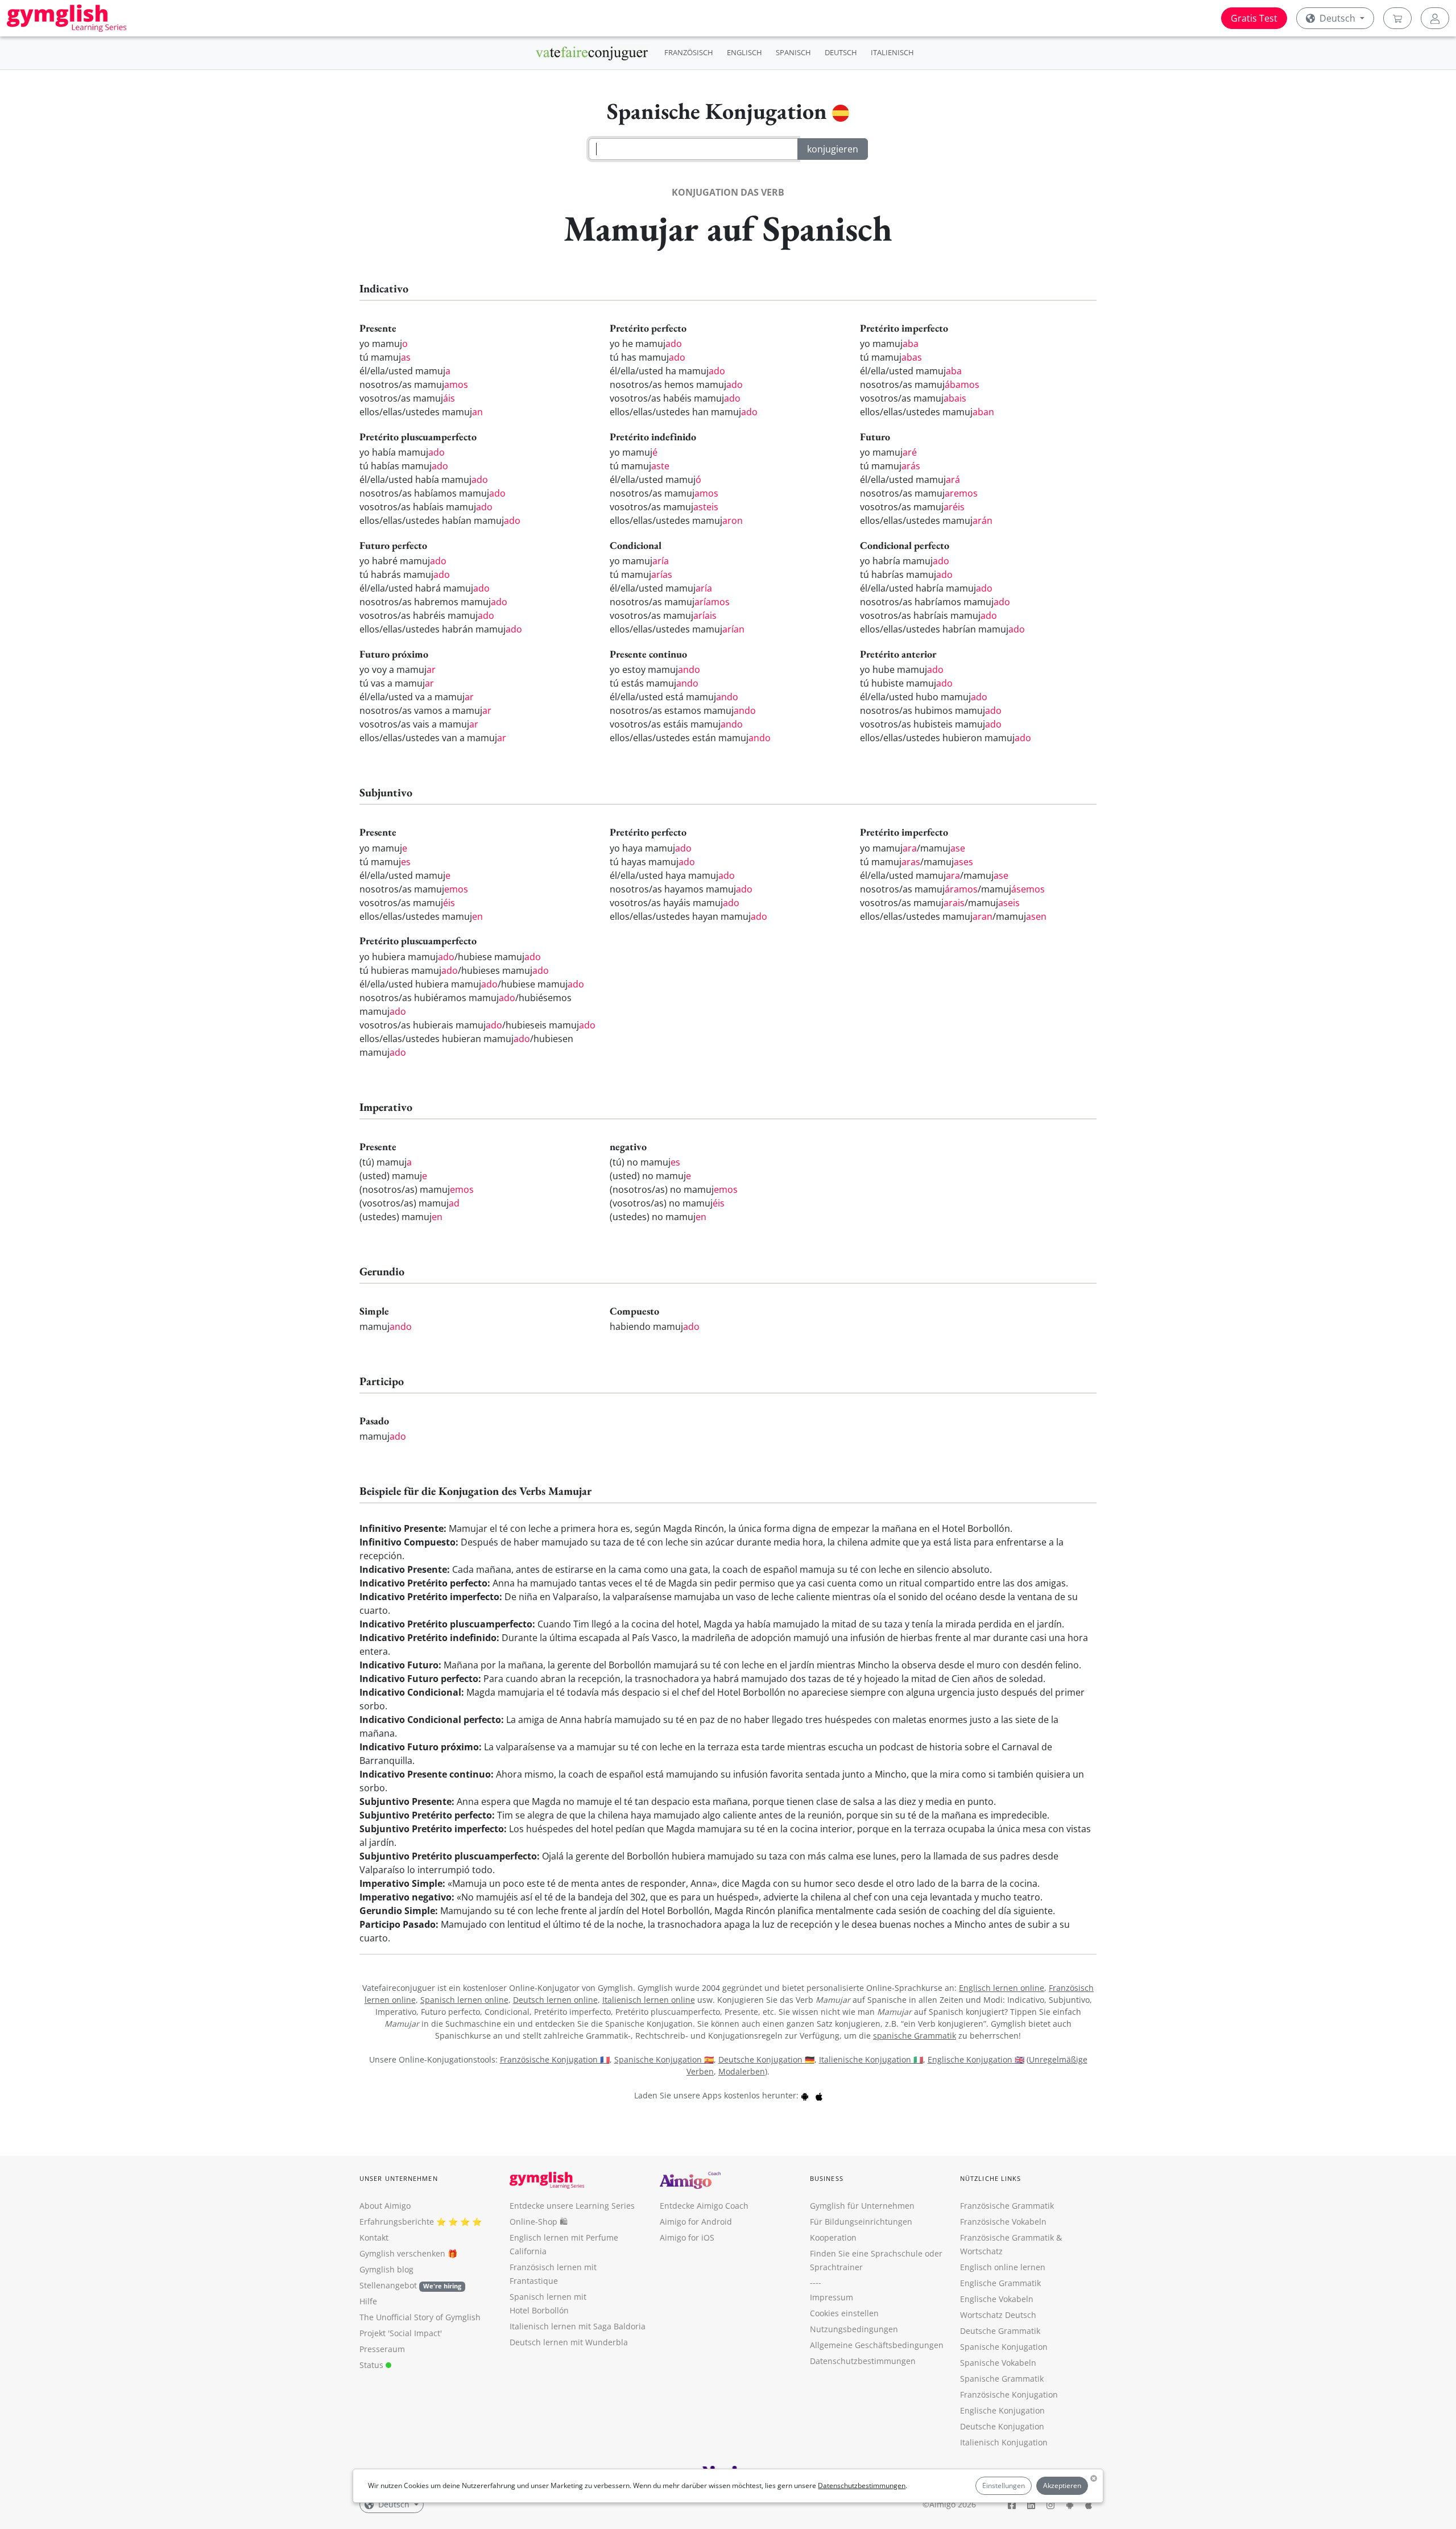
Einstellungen (1004, 2485)
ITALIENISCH (892, 52)
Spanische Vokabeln (998, 2363)
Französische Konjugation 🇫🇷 (555, 2059)
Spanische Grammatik (1002, 2379)
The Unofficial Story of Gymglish (420, 2317)
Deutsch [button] (1337, 18)
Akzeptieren (1062, 2485)
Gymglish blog (386, 2269)
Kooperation (833, 2237)
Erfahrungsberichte (397, 2222)
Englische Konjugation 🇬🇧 (976, 2059)
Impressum (832, 2297)
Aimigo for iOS (687, 2237)
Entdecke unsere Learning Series (572, 2206)
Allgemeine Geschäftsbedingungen (877, 2345)
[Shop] (1397, 18)
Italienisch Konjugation (1004, 2442)
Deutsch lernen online (555, 2000)
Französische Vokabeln (1003, 2222)
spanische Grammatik (915, 2036)
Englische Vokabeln (997, 2299)
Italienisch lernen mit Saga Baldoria (578, 2326)
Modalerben (742, 2071)
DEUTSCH (841, 52)
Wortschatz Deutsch (998, 2315)
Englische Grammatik (1000, 2283)
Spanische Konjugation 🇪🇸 (664, 2059)
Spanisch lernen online (464, 2000)
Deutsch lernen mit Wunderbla (569, 2342)
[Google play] (805, 2095)
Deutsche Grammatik (1000, 2331)
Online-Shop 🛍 (539, 2222)
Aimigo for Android (696, 2222)
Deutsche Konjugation (1002, 2426)
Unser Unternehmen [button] (399, 2178)
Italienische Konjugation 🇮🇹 (871, 2059)
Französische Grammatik (1007, 2206)
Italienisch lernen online (649, 2000)
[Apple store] (819, 2095)
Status (373, 2365)
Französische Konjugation (1009, 2394)
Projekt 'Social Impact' (401, 2333)
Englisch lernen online (1002, 1988)
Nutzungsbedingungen (854, 2329)
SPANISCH (793, 52)
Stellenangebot (410, 2285)
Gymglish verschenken (402, 2253)
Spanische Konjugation (1004, 2347)
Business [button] (827, 2178)
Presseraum (382, 2349)
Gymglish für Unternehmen (862, 2206)
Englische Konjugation (1002, 2410)
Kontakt (374, 2237)
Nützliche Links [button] (991, 2178)
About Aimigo (385, 2206)
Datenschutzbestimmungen (862, 2485)
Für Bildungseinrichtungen (861, 2222)
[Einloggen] (1435, 18)
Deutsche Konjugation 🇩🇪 (766, 2059)
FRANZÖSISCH (689, 52)
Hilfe (368, 2301)
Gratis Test (1254, 18)
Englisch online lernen (1003, 2267)
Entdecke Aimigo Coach (704, 2206)
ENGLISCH (744, 52)
